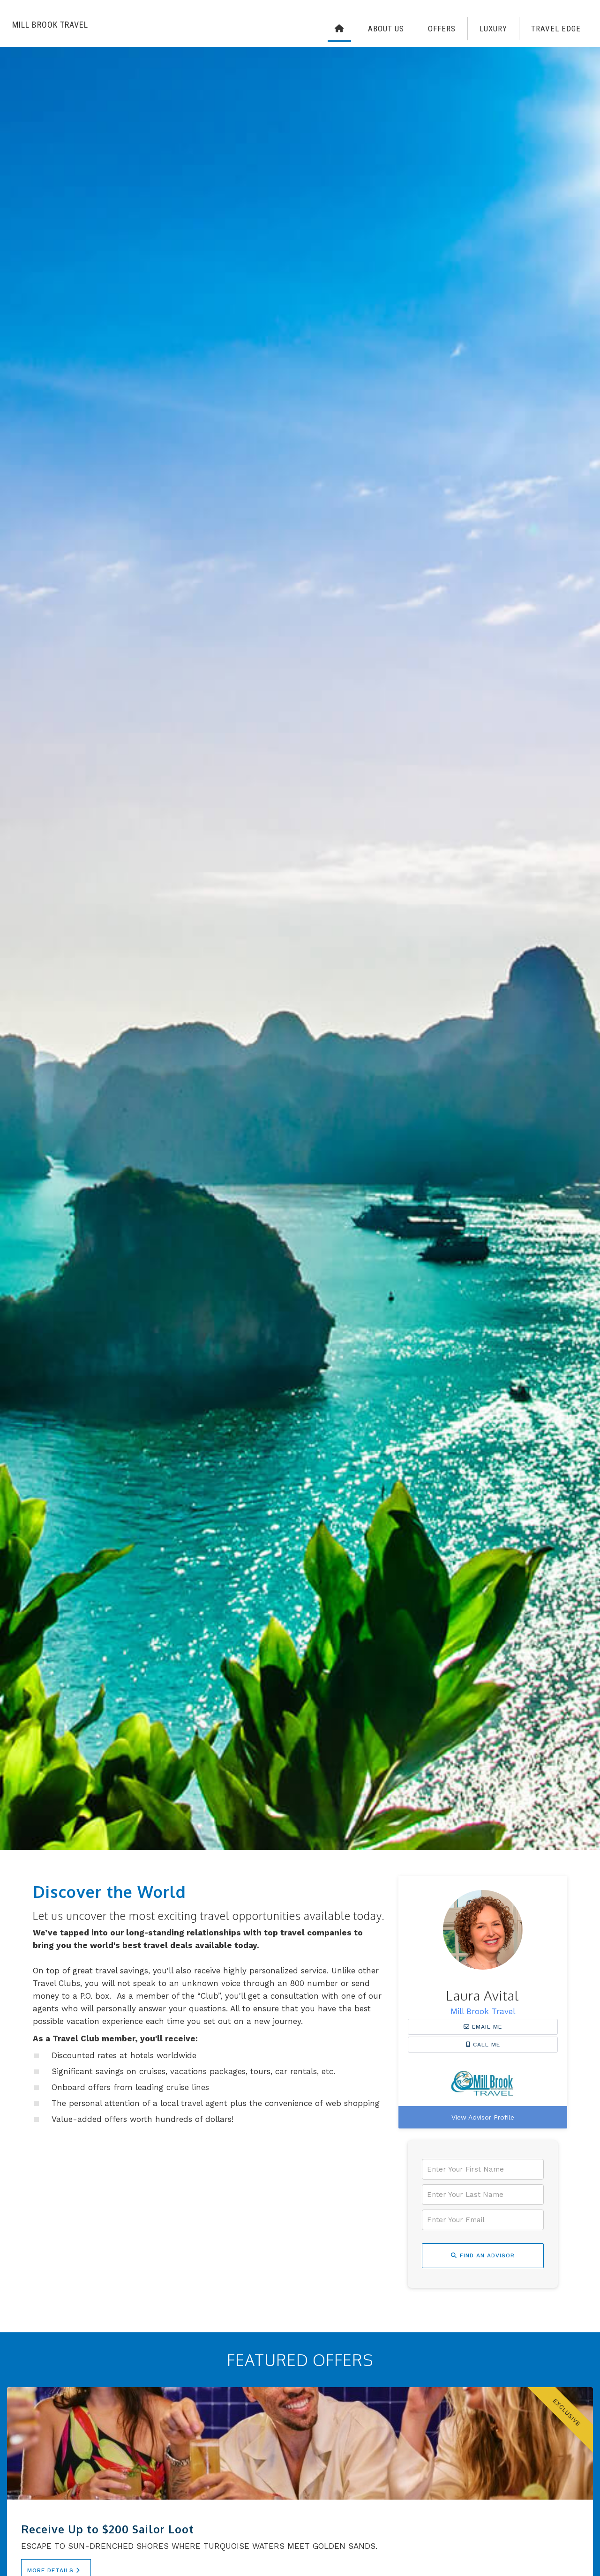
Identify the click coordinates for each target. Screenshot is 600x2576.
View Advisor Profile (483, 2117)
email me (486, 2027)
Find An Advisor (487, 2255)
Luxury (493, 29)
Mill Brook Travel (483, 2011)
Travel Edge (556, 29)
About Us (386, 29)
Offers (442, 29)
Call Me (485, 2045)
